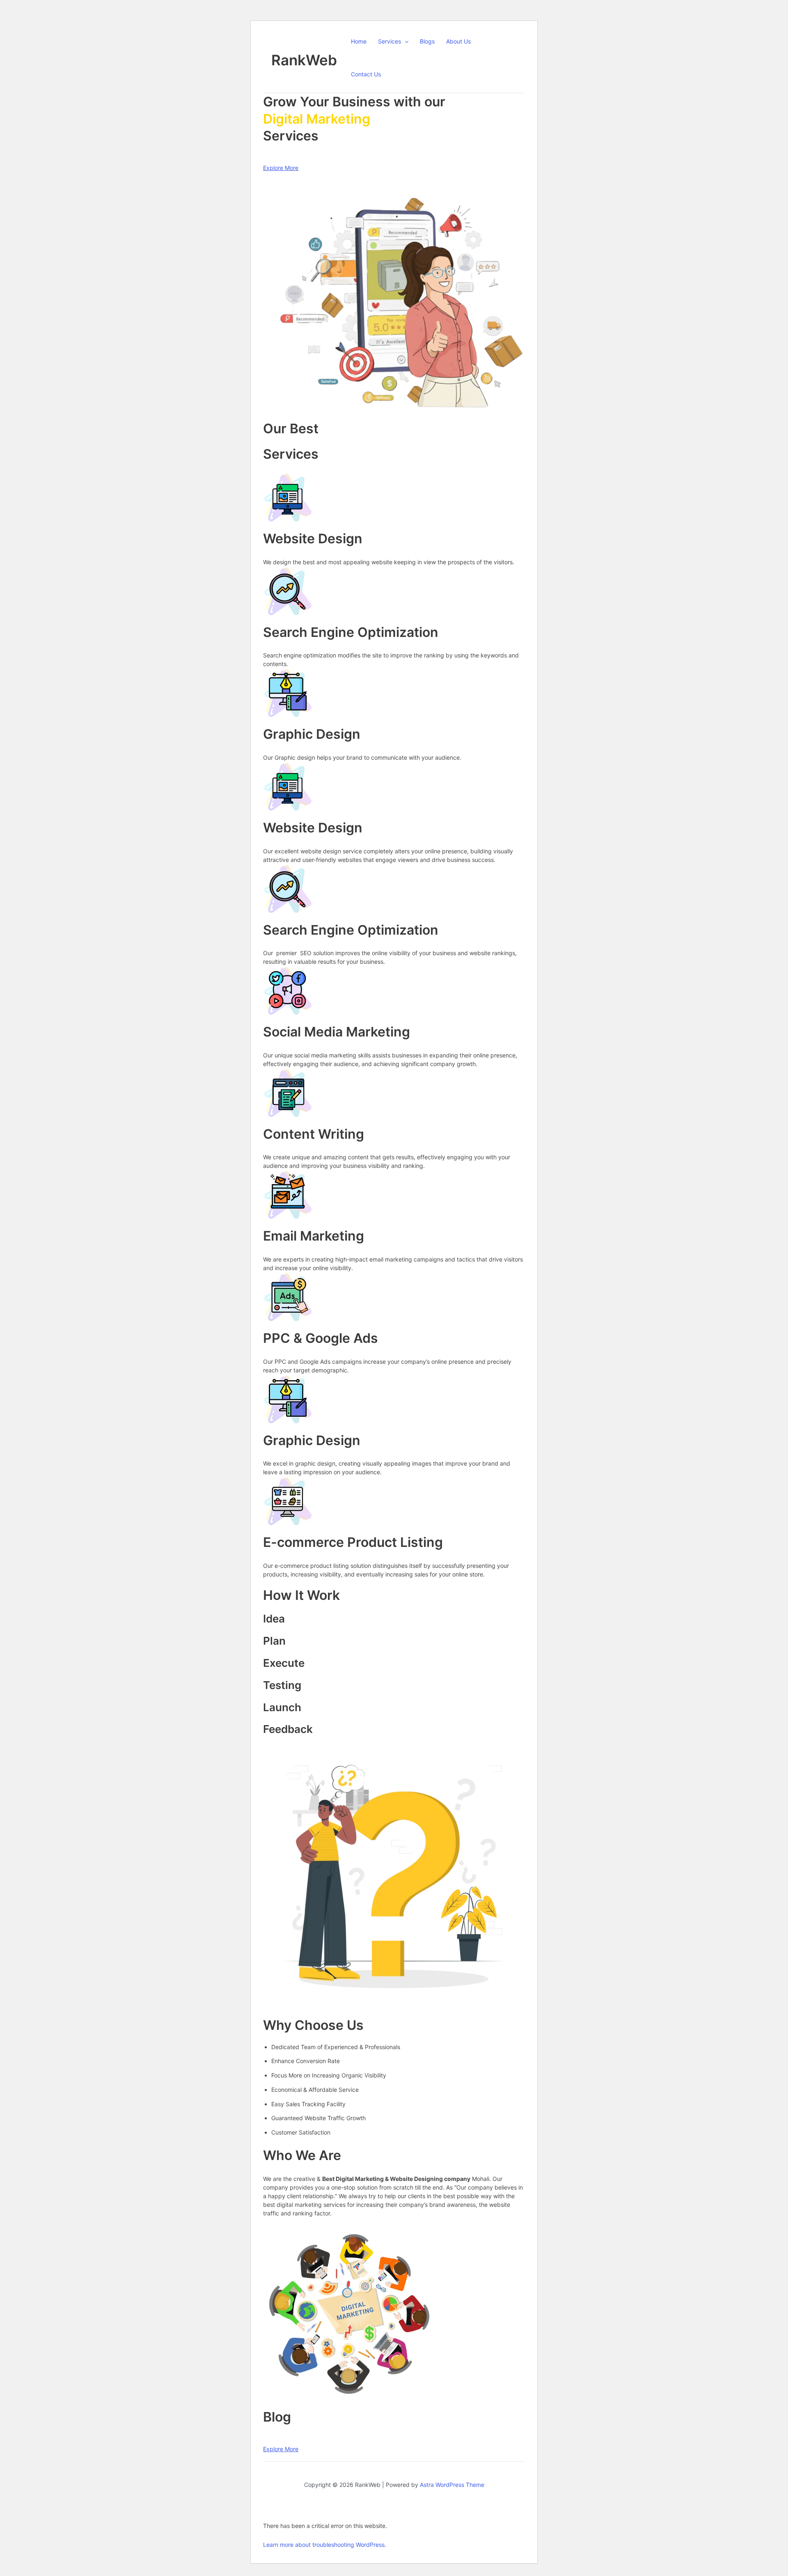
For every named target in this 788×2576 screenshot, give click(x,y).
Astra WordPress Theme (452, 2485)
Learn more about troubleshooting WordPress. (325, 2545)
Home (359, 41)
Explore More (281, 168)
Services (389, 41)
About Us (458, 41)
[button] (405, 41)
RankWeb (304, 60)
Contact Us (366, 74)
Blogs (427, 41)
